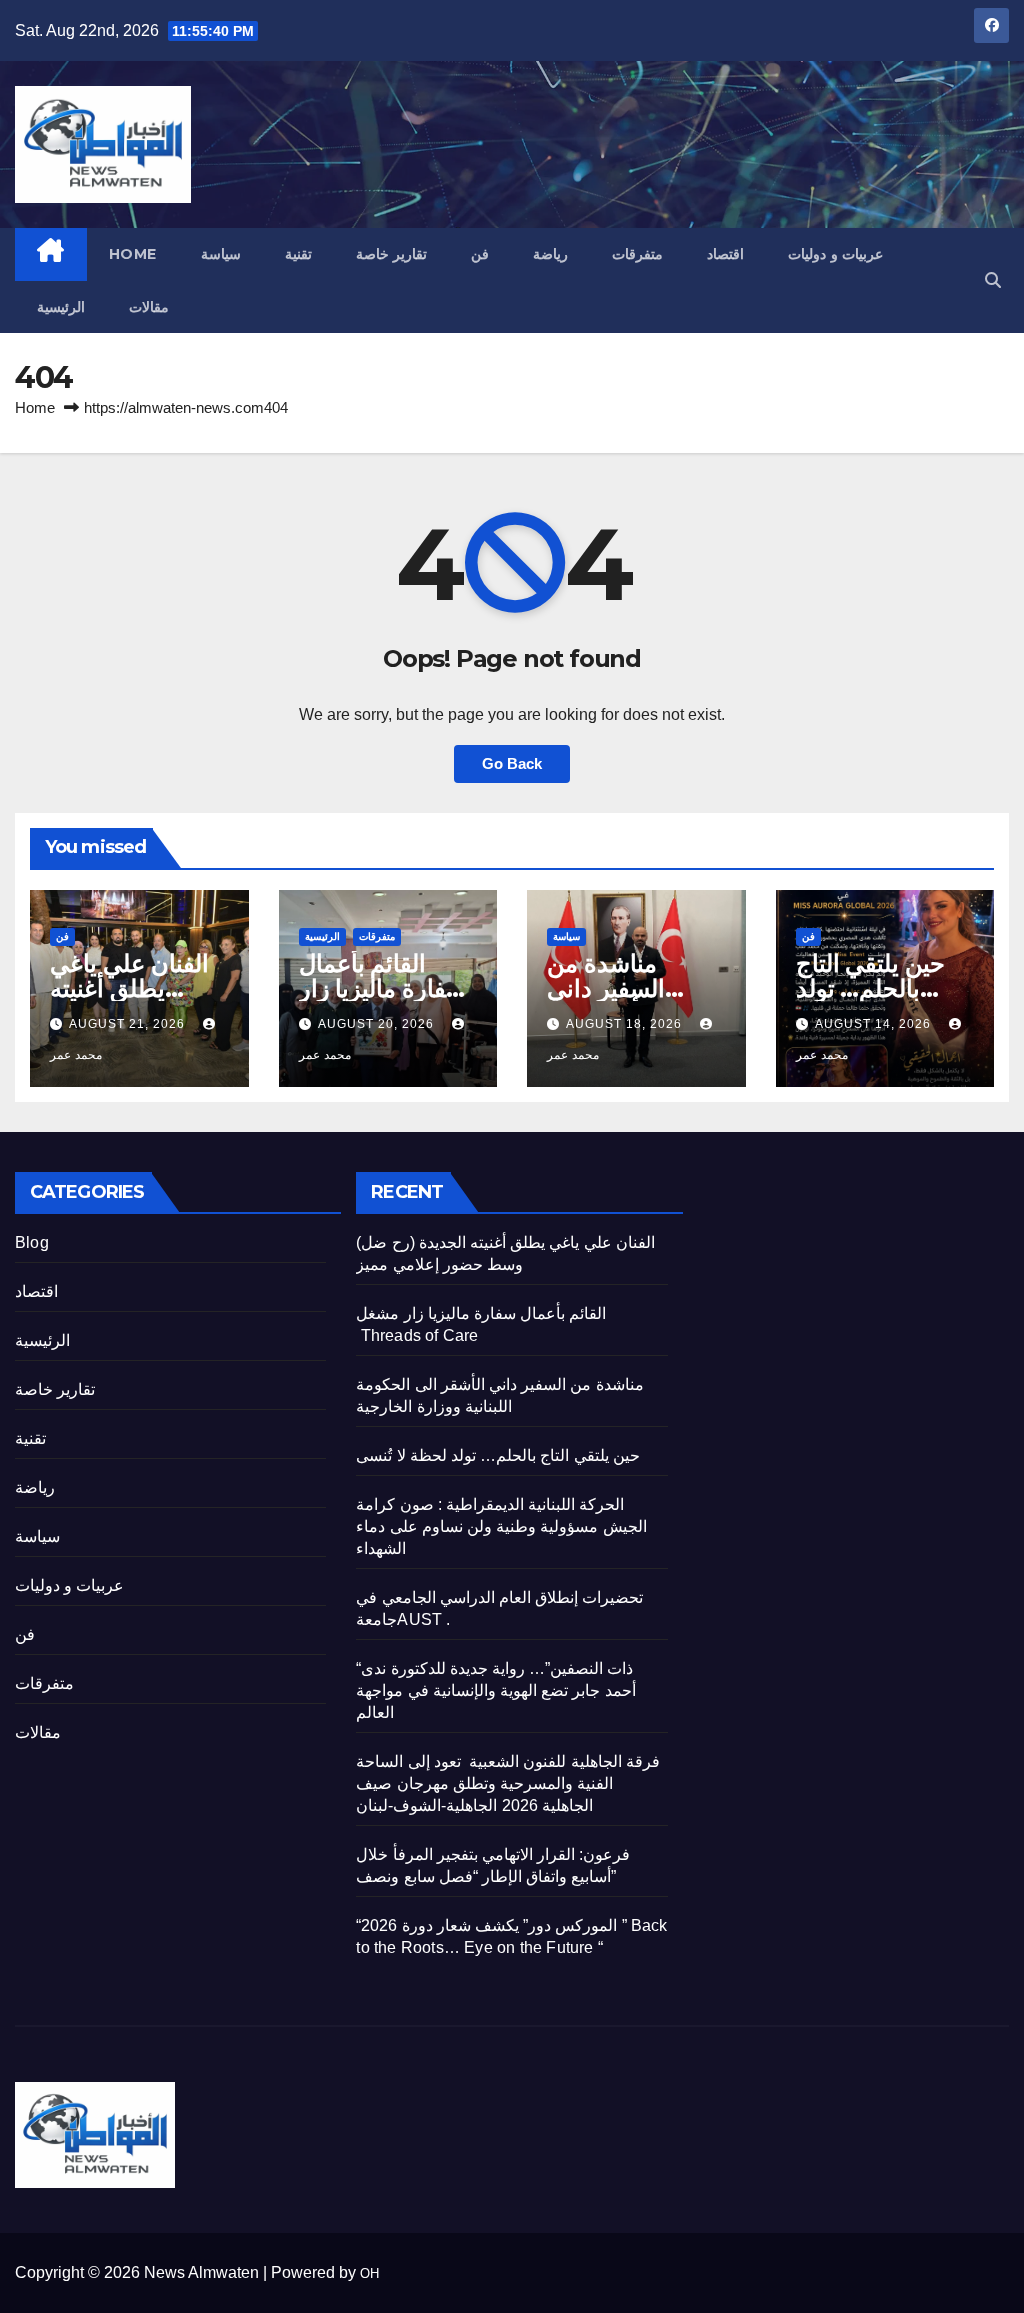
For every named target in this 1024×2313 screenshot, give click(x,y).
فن (480, 254)
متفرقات (637, 254)
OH (369, 2273)
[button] (993, 280)
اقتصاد (725, 254)
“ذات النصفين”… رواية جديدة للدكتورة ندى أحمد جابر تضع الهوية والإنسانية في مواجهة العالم (495, 1690)
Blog (32, 1242)
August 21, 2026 (129, 1024)
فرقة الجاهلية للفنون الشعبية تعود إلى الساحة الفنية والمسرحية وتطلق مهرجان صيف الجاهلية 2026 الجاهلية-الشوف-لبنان (507, 1783)
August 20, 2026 (378, 1024)
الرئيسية (61, 307)
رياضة (550, 254)
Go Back (512, 763)
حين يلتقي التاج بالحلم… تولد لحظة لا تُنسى (871, 988)
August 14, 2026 (875, 1024)
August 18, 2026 (626, 1024)
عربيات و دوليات (835, 254)
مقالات (149, 307)
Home (133, 254)
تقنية (298, 254)
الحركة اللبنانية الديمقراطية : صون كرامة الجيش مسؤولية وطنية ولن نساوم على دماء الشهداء (501, 1526)
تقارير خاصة (392, 254)
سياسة (221, 254)
